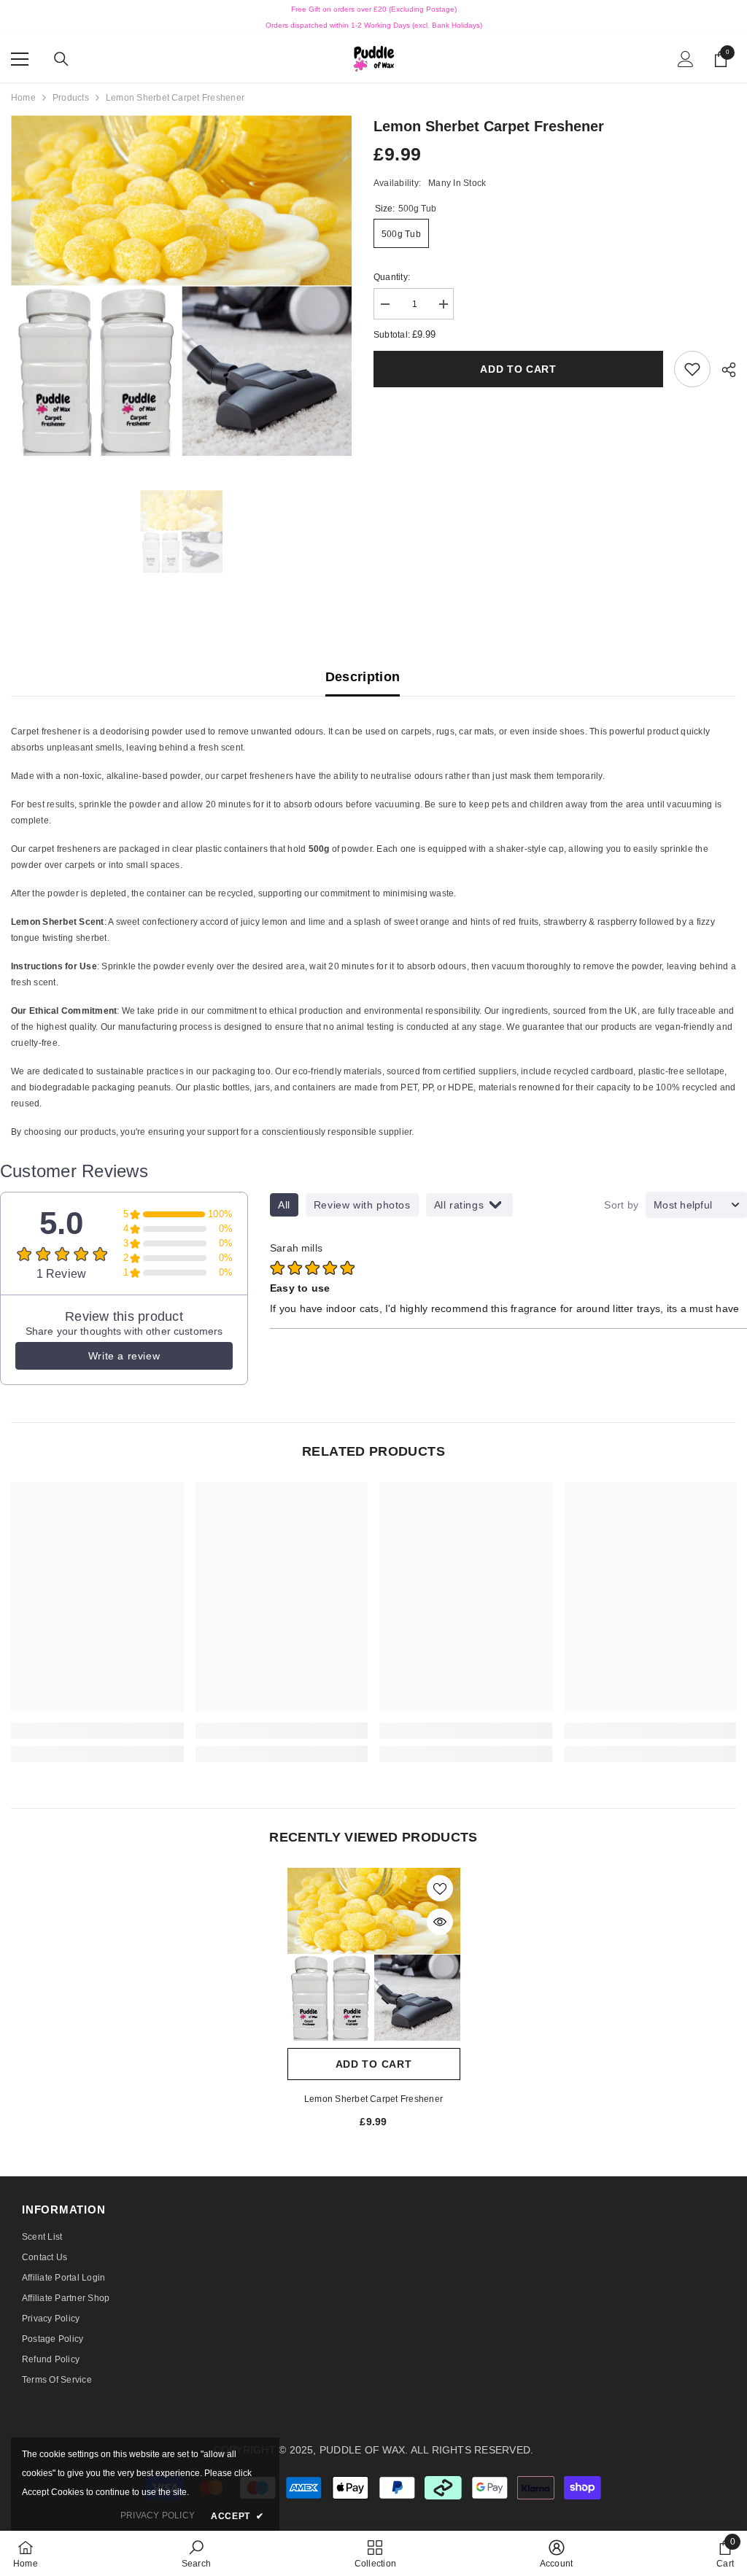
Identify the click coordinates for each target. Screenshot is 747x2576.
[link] (692, 369)
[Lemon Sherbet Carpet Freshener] (374, 1954)
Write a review (124, 1356)
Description (363, 677)
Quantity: (392, 277)
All (284, 1205)
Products (71, 98)
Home (23, 98)
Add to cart (518, 369)
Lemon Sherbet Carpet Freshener (373, 2099)
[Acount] (686, 59)
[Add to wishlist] (440, 1888)
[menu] (20, 59)
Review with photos (362, 1205)
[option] (181, 286)
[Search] (61, 59)
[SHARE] (723, 370)
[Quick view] (440, 1922)
